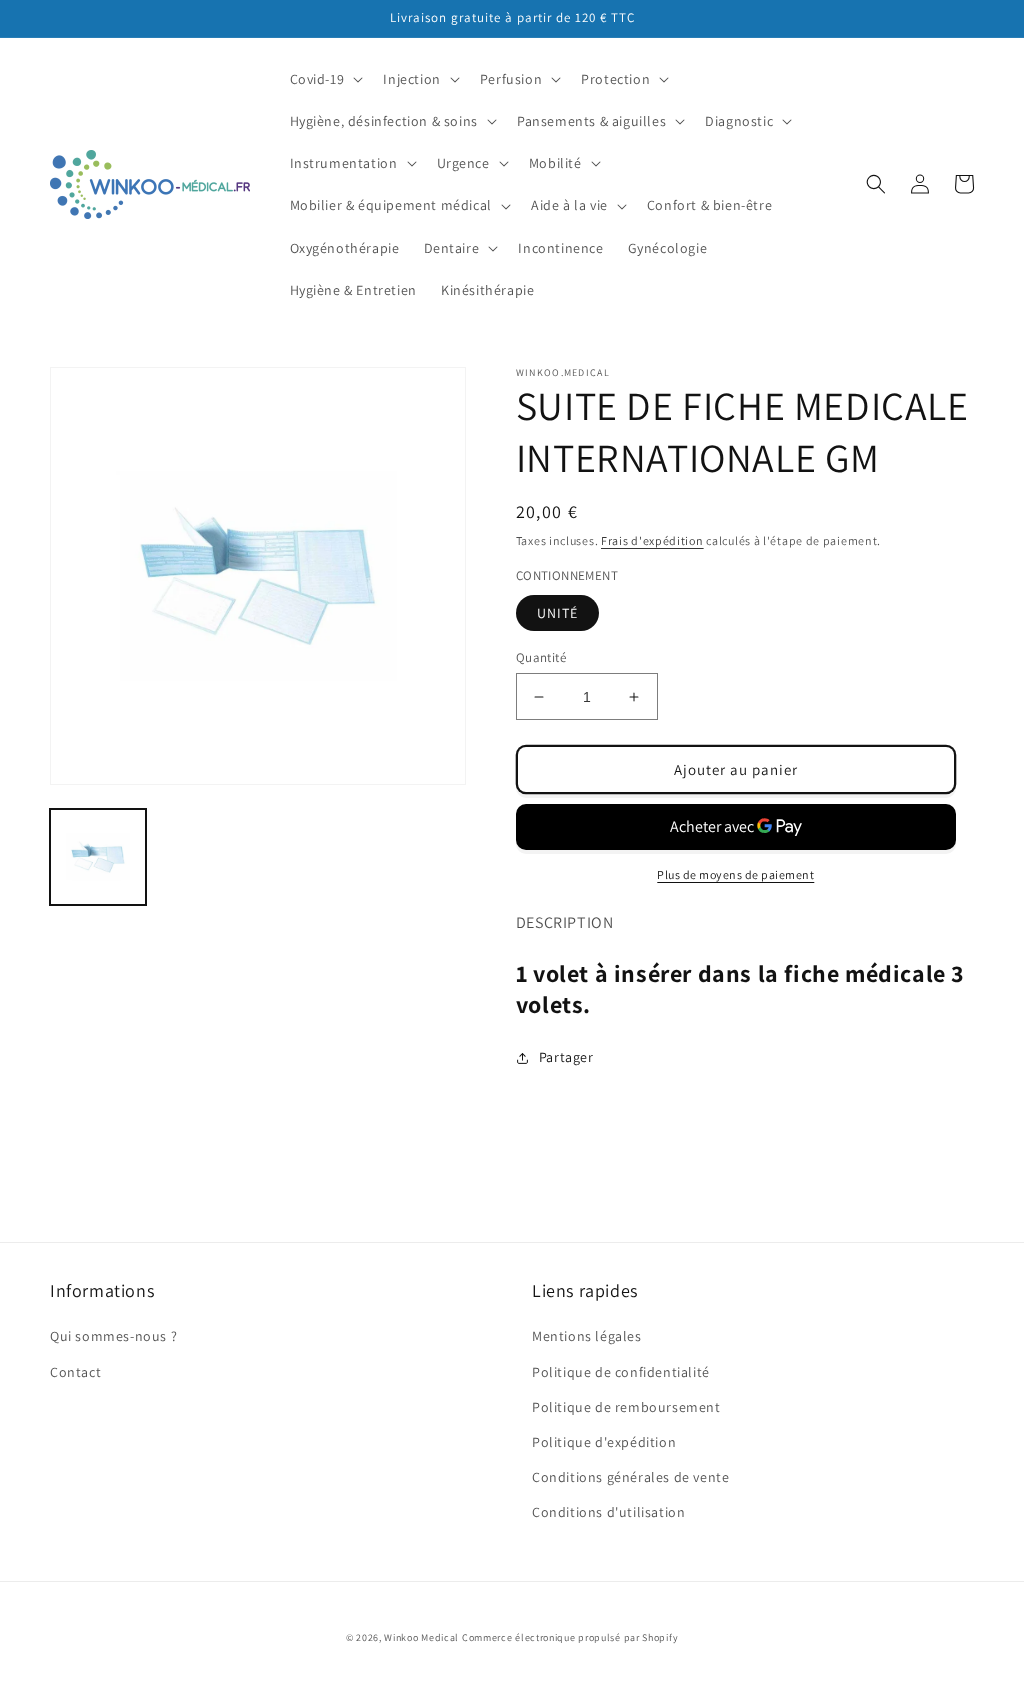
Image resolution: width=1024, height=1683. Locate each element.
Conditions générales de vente (630, 1477)
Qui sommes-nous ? (113, 1336)
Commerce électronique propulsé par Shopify (570, 1637)
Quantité (541, 657)
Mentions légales (587, 1336)
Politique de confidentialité (621, 1372)
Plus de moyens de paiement (735, 874)
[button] (325, 79)
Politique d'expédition (604, 1442)
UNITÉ (557, 613)
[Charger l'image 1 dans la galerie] (98, 857)
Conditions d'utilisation (608, 1512)
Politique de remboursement (626, 1407)
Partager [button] (566, 1057)
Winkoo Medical (421, 1637)
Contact (75, 1372)
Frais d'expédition (652, 540)
